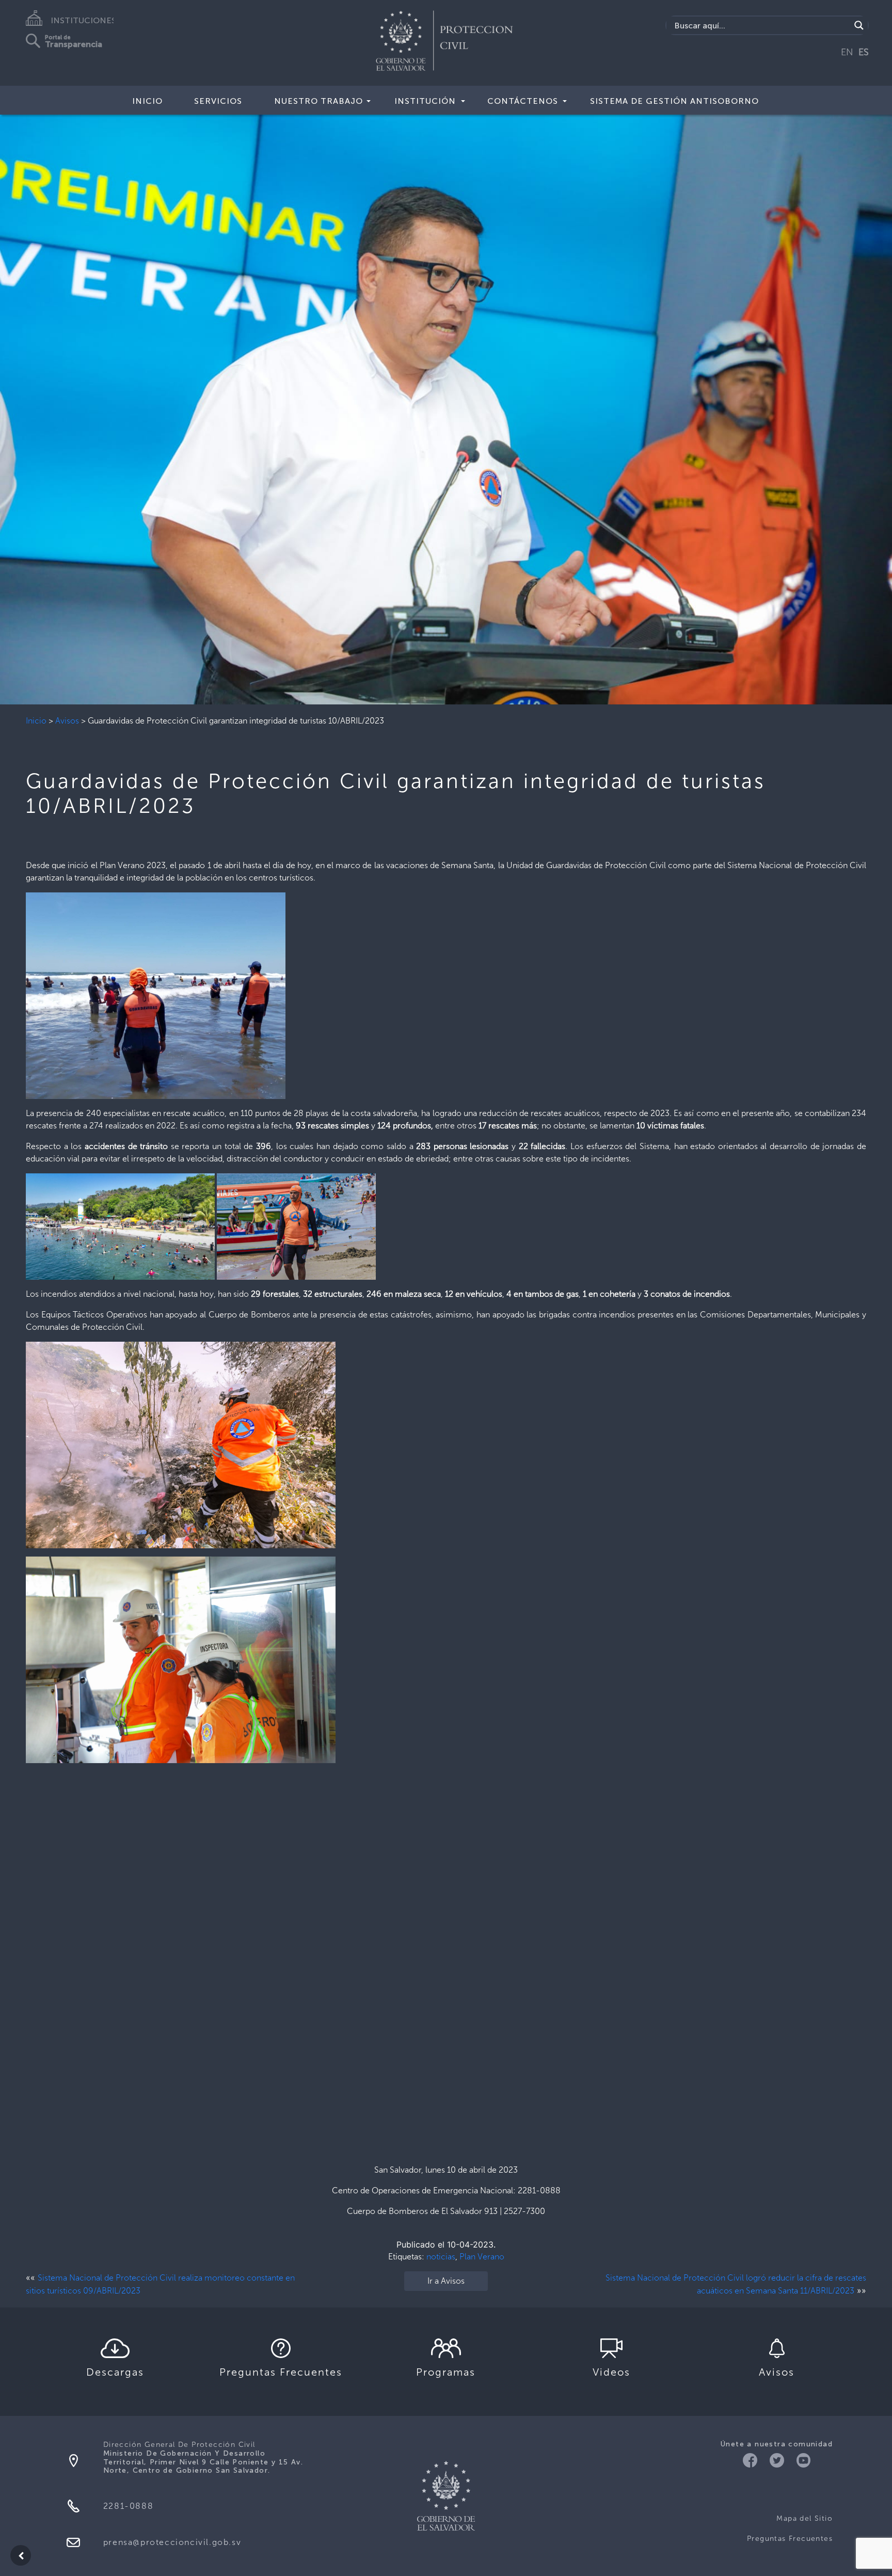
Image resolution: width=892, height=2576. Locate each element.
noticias (441, 2257)
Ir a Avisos (446, 2281)
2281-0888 (128, 2506)
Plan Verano (482, 2257)
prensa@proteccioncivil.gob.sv (172, 2542)
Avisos (67, 721)
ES (864, 52)
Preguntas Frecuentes (790, 2539)
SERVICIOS (218, 101)
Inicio (36, 721)
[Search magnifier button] (859, 25)
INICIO (147, 101)
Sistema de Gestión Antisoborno (674, 101)
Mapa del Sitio (805, 2518)
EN (847, 52)
